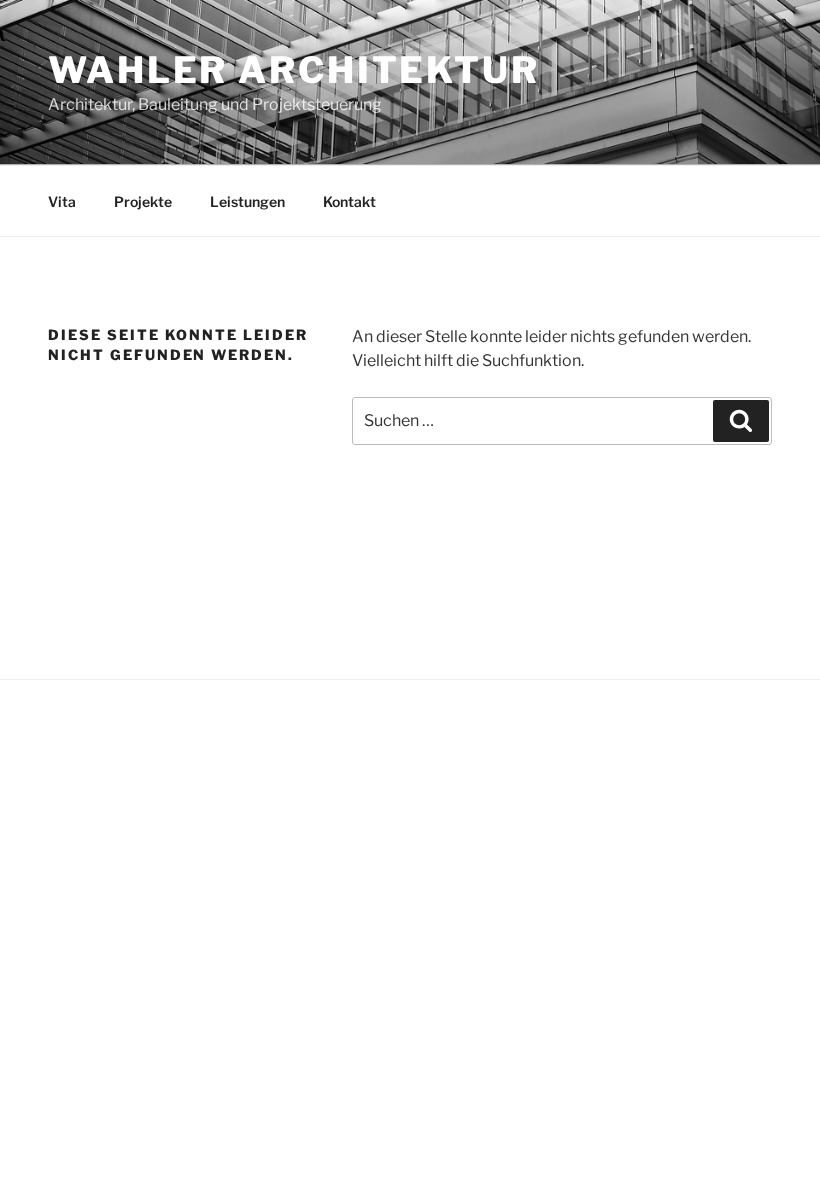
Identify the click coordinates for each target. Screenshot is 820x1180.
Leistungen (247, 201)
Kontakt (349, 201)
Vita (62, 201)
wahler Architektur (294, 70)
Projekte (143, 201)
